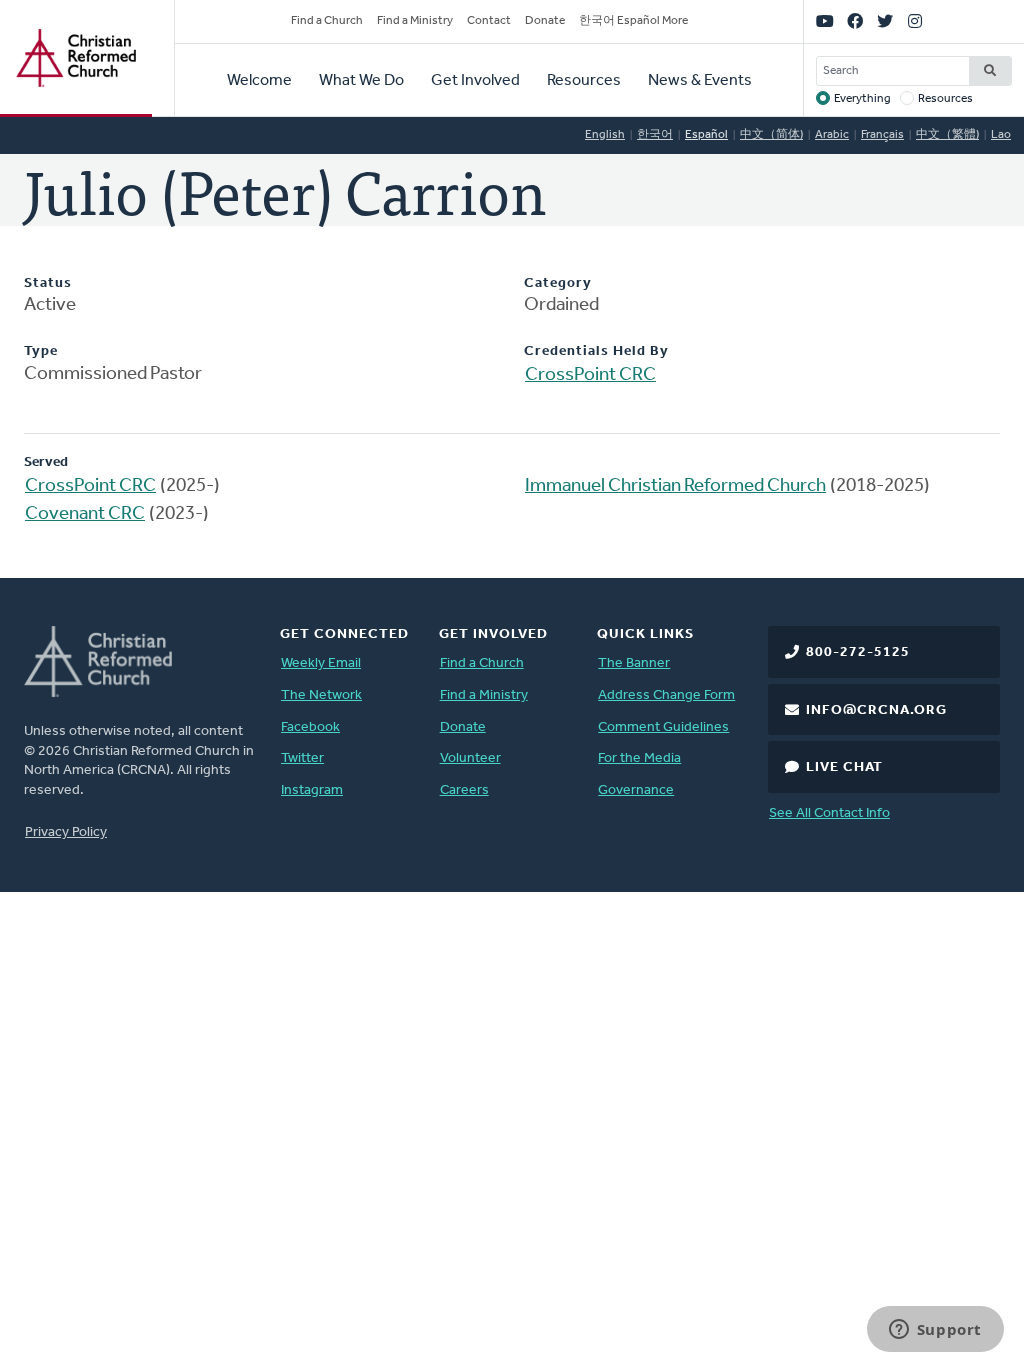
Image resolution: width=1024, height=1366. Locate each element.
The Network (321, 695)
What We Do (361, 81)
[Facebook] (855, 22)
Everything (862, 99)
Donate (545, 21)
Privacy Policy (66, 832)
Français (882, 135)
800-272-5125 (858, 652)
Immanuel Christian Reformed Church (675, 486)
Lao (1001, 135)
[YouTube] (825, 22)
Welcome (259, 81)
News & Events (700, 81)
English (605, 135)
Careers (464, 790)
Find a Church (327, 21)
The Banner (634, 663)
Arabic (832, 135)
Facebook (310, 727)
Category (558, 283)
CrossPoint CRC (590, 375)
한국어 (655, 135)
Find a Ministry (415, 21)
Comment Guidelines (663, 727)
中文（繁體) (947, 135)
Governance (636, 790)
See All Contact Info (829, 813)
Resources (584, 81)
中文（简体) (771, 135)
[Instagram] (915, 22)
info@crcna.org (876, 710)
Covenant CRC (85, 514)
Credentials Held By (596, 351)
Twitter (302, 758)
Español (706, 135)
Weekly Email (321, 663)
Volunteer (470, 758)
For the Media (639, 758)
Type (41, 351)
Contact (489, 21)
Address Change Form (666, 695)
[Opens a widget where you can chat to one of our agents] (935, 1331)
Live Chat (844, 767)
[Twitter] (885, 22)
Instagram (312, 790)
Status (48, 283)
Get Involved (475, 81)
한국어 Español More (633, 21)
